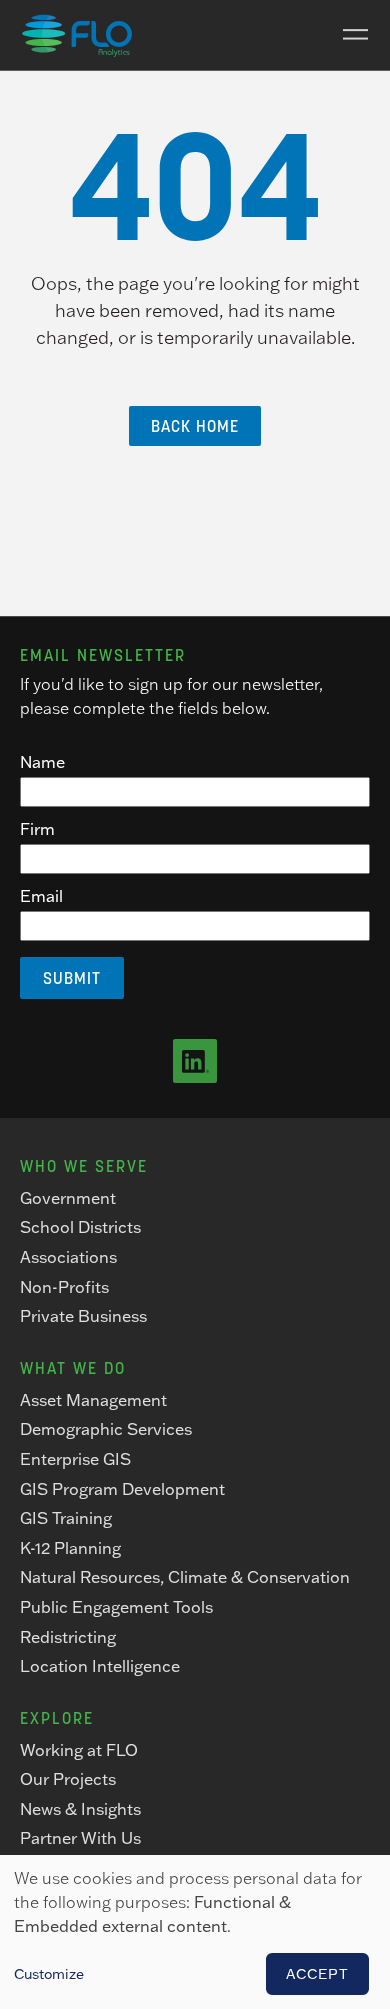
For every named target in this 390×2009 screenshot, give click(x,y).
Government (68, 1198)
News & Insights (80, 1809)
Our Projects (68, 1779)
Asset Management (93, 1400)
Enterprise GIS (75, 1459)
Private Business (83, 1316)
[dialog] (195, 1932)
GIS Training (66, 1518)
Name (42, 762)
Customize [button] (49, 1974)
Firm (37, 829)
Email (41, 896)
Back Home (195, 426)
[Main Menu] (348, 35)
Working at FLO (79, 1750)
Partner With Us (80, 1838)
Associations (68, 1257)
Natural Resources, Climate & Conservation (185, 1577)
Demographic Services (106, 1429)
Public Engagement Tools (116, 1607)
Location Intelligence (100, 1666)
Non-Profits (64, 1287)
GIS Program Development (122, 1489)
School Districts (80, 1227)
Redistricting (68, 1637)
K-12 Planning (70, 1548)
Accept (317, 1974)
